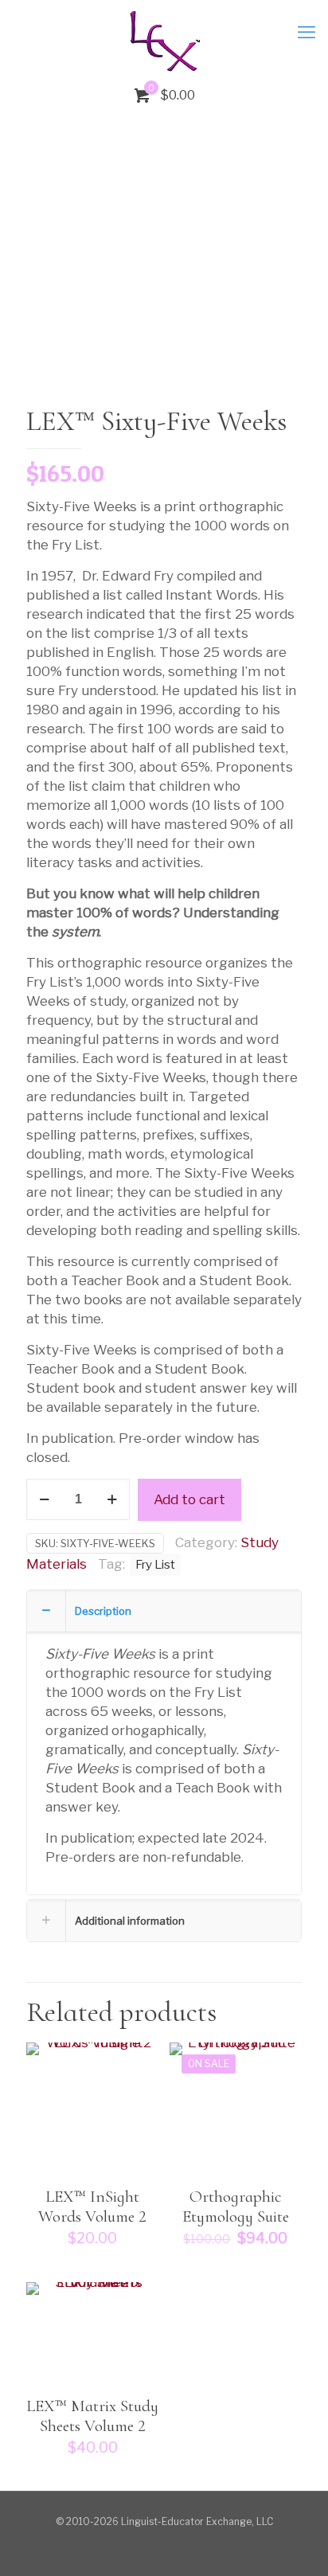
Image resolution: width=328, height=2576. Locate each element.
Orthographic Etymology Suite (236, 2207)
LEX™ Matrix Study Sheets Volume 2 (92, 2416)
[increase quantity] (112, 1499)
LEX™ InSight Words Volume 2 (92, 2207)
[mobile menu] (307, 32)
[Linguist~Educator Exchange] (164, 40)
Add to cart (189, 1499)
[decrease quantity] (44, 1499)
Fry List (155, 1564)
